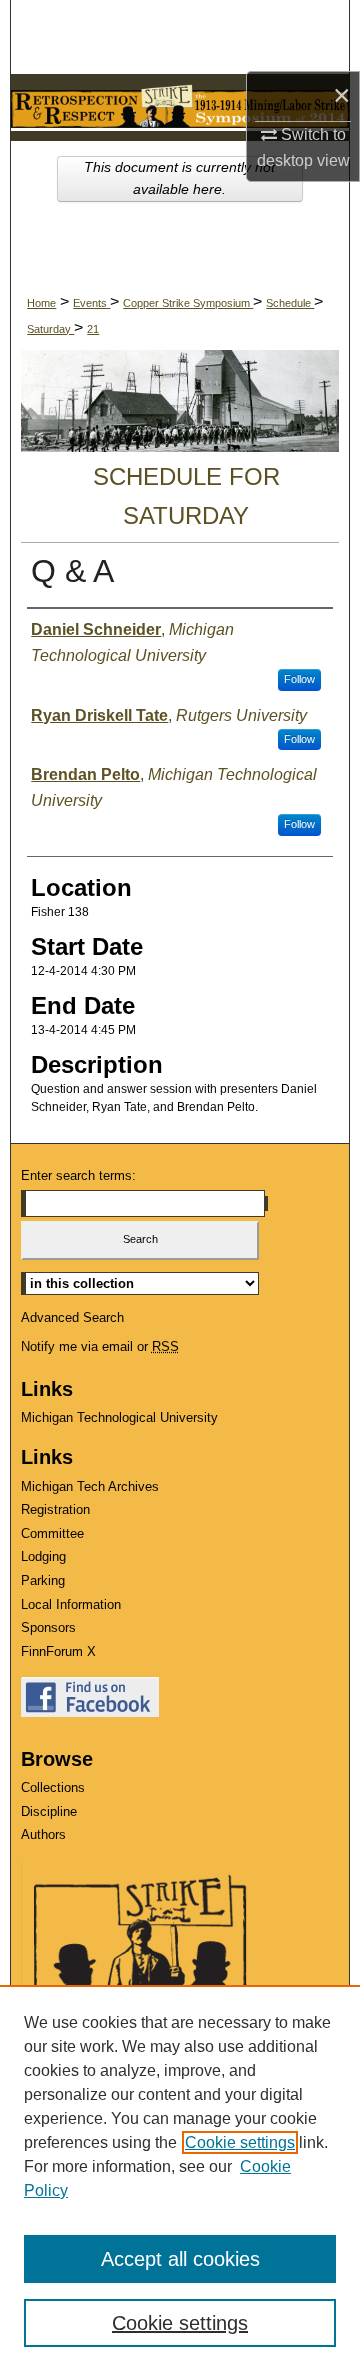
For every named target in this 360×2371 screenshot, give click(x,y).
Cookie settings (240, 2142)
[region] (180, 2178)
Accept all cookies (180, 2259)
